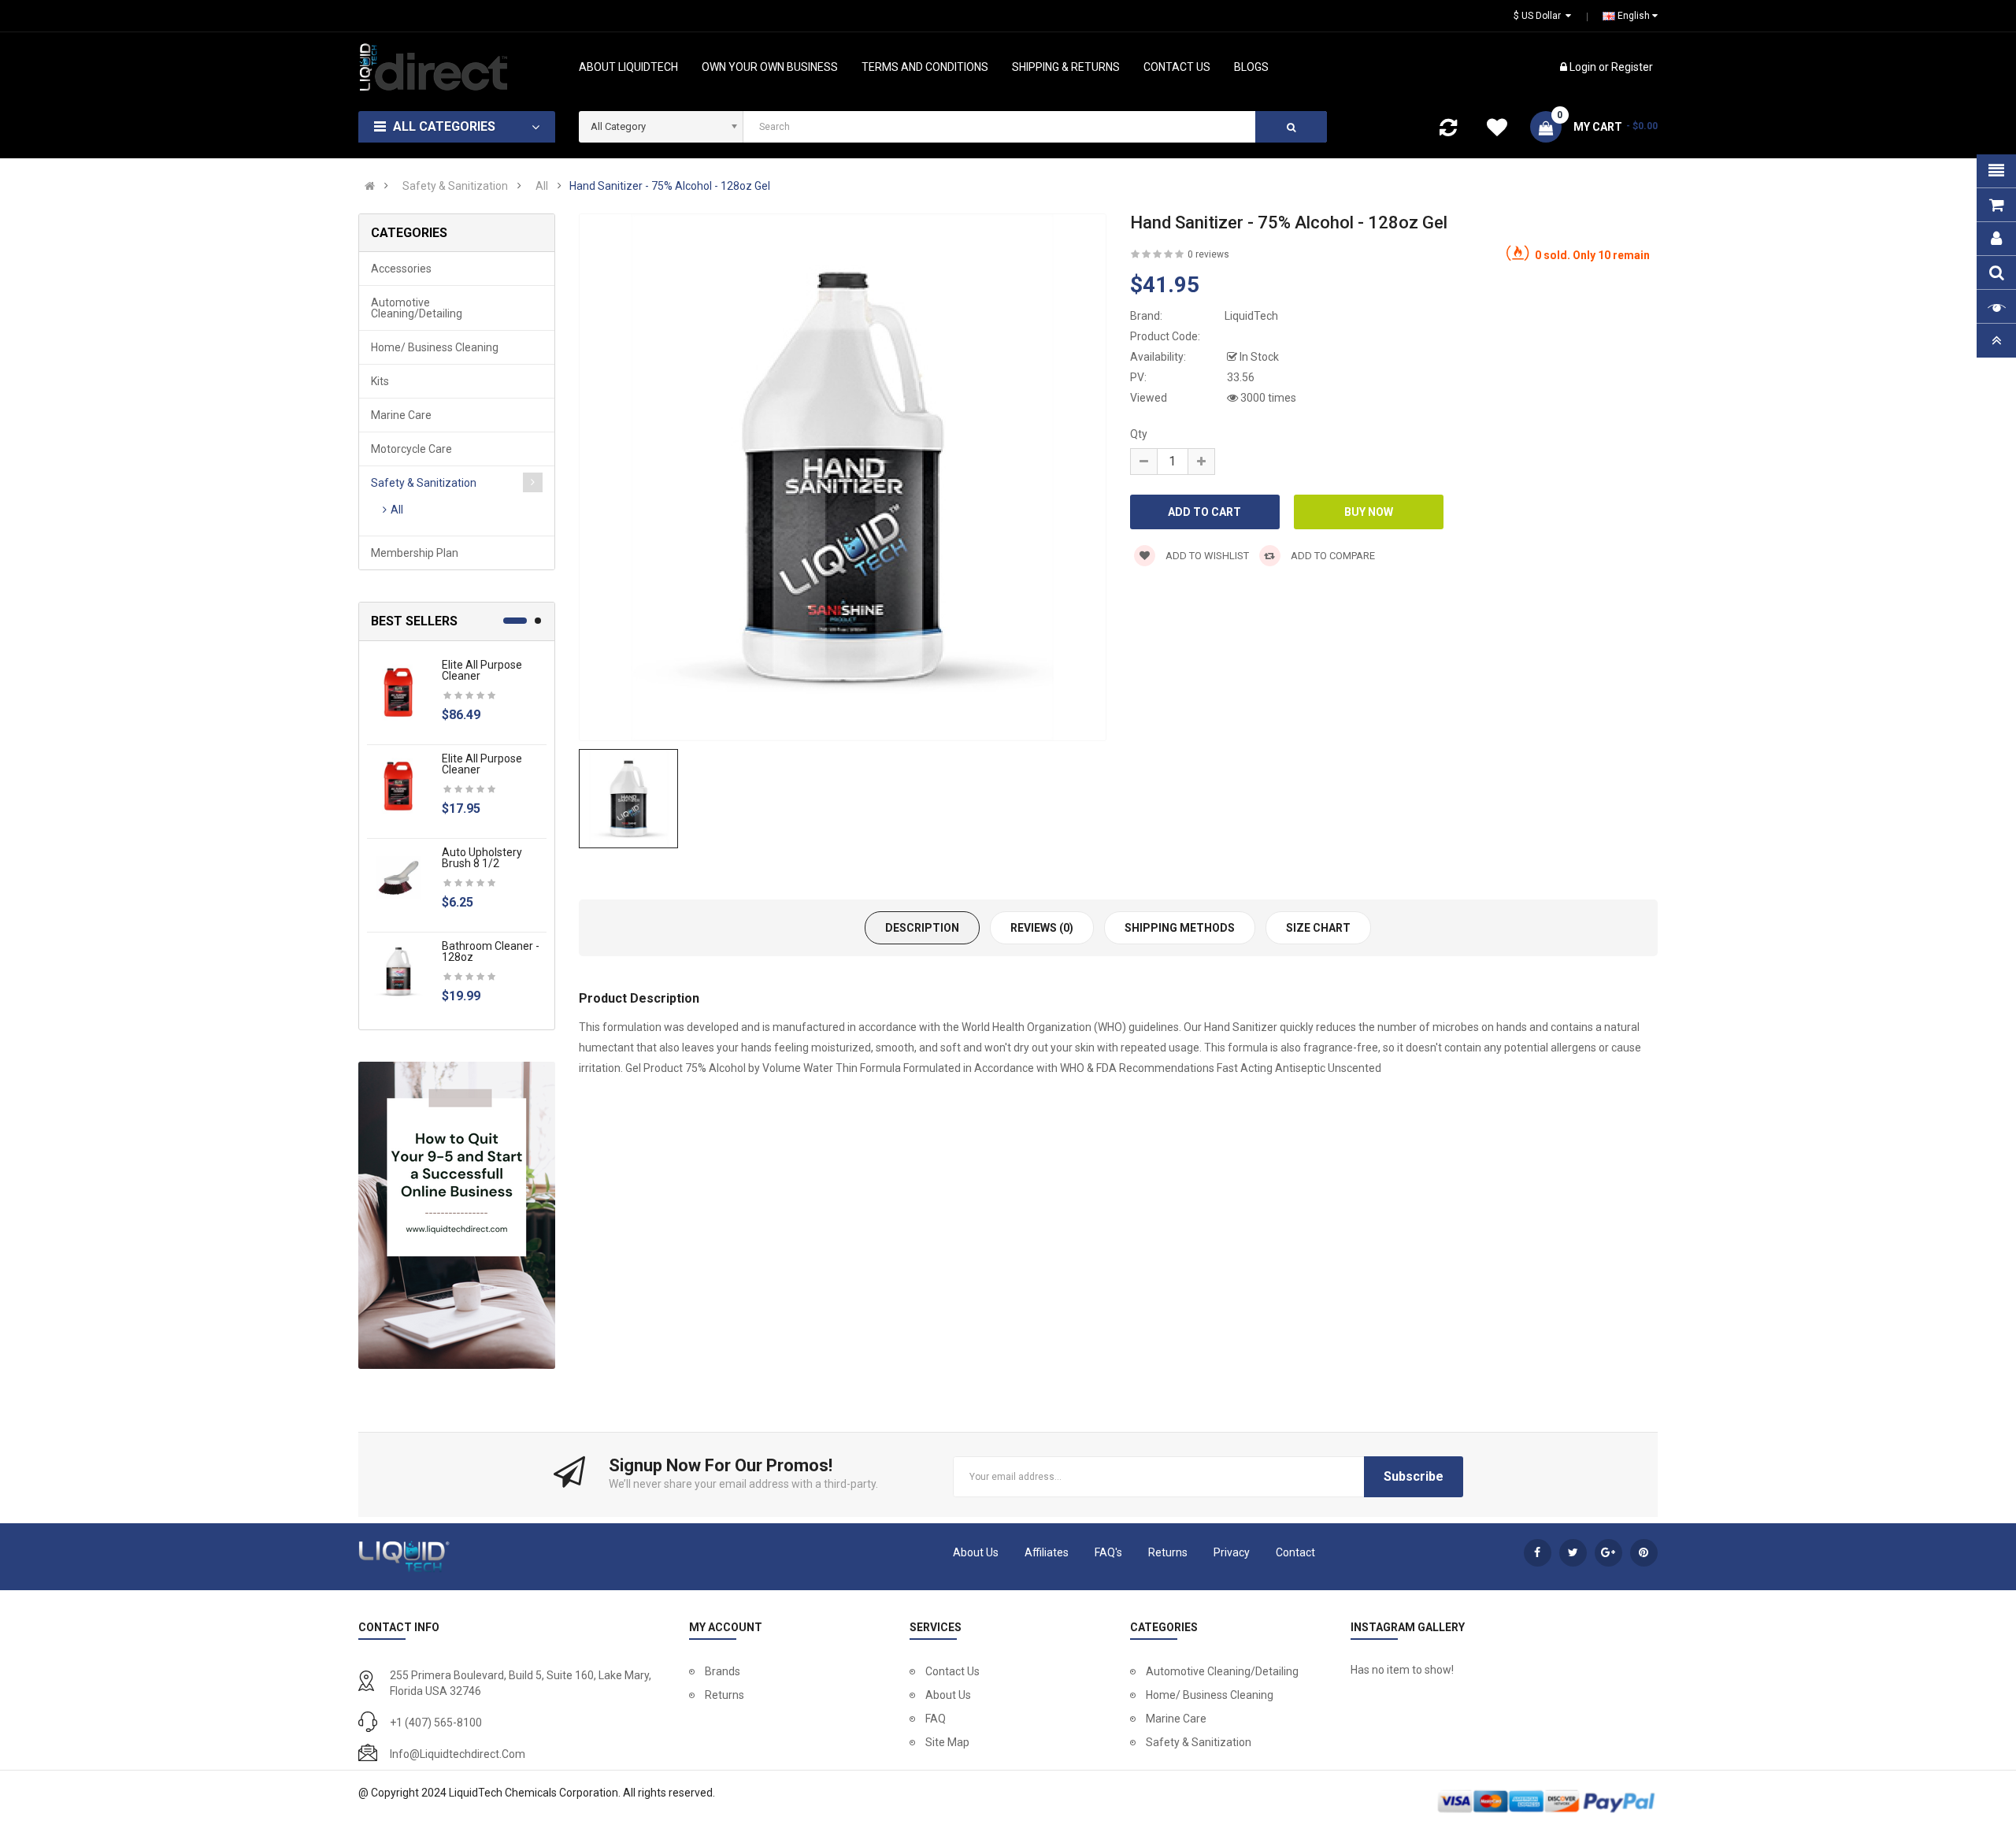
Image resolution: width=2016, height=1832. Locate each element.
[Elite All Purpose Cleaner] (398, 690)
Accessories (401, 269)
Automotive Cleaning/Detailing (417, 308)
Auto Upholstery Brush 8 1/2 (482, 858)
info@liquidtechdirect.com (458, 1754)
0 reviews (1208, 254)
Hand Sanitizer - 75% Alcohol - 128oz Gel (670, 186)
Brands (723, 1671)
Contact (1295, 1552)
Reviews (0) (1042, 928)
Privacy (1232, 1552)
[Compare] (1448, 131)
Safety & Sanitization (455, 186)
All (542, 186)
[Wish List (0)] (1497, 130)
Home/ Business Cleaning (435, 347)
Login (1584, 67)
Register (1632, 67)
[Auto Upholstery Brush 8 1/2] (398, 877)
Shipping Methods (1180, 928)
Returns (1168, 1552)
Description (922, 928)
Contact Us (952, 1671)
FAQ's (1108, 1552)
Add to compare (1332, 556)
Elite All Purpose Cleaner (482, 670)
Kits (380, 381)
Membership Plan (415, 553)
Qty (1139, 434)
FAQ (936, 1719)
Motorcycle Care (411, 449)
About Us (976, 1552)
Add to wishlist (1206, 556)
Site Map (947, 1742)
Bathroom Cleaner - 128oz (491, 951)
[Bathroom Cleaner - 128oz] (398, 971)
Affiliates (1047, 1552)
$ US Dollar (1540, 16)
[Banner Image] (457, 1215)
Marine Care (401, 415)
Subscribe (1414, 1476)
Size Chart (1318, 928)
